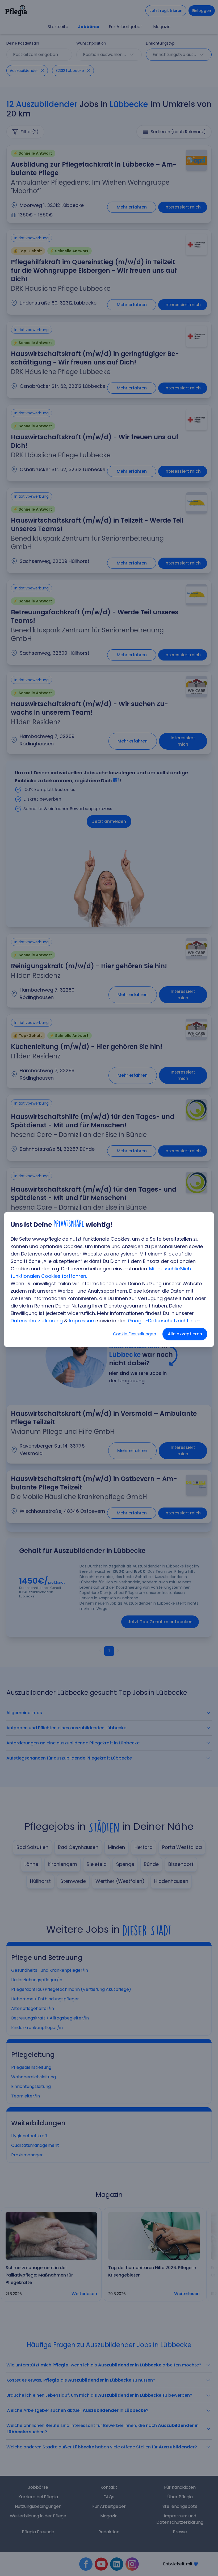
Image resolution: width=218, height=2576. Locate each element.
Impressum (82, 1321)
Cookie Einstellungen (135, 1334)
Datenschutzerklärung (37, 1321)
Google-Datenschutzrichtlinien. (165, 1321)
